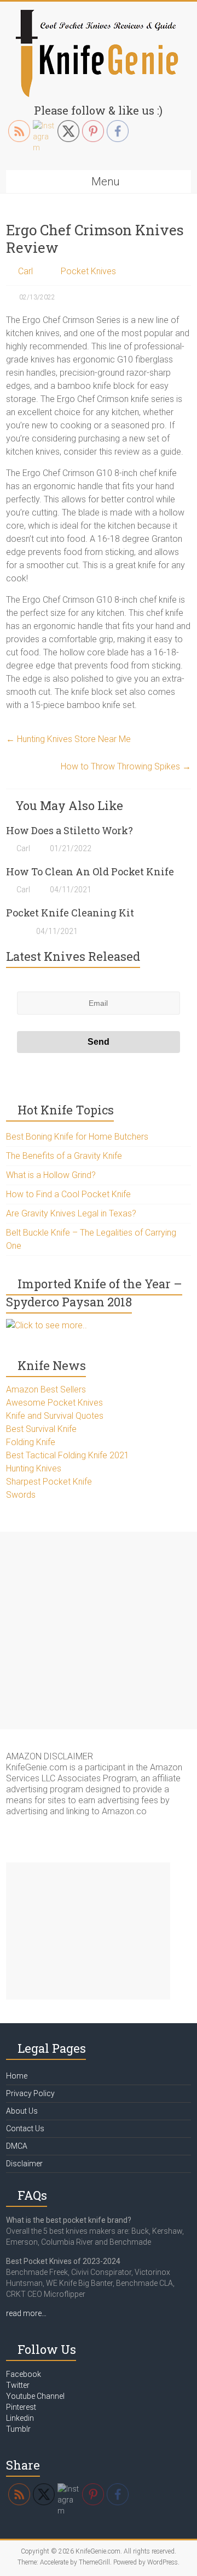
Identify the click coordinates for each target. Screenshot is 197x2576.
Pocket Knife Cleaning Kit (70, 913)
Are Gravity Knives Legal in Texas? (71, 1213)
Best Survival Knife (41, 1429)
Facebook (24, 2374)
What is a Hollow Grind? (51, 1175)
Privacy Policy (30, 2093)
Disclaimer (24, 2164)
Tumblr (18, 2429)
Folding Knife (31, 1442)
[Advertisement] (99, 1630)
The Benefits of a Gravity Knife (64, 1156)
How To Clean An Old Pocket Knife (90, 871)
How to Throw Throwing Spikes (126, 766)
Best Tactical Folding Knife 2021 (68, 1455)
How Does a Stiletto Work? (69, 830)
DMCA (17, 2146)
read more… (26, 2313)
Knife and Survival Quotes (55, 1416)
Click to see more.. (51, 1325)
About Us (22, 2111)
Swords (21, 1495)
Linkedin (20, 2418)
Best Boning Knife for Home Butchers (77, 1137)
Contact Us (25, 2128)
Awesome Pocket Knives (54, 1403)
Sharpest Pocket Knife (49, 1482)
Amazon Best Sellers (46, 1389)
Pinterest (21, 2407)
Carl (25, 271)
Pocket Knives (88, 271)
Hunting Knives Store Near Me (68, 739)
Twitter (18, 2385)
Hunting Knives (34, 1468)
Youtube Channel (35, 2396)
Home (17, 2076)
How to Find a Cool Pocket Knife (68, 1194)
